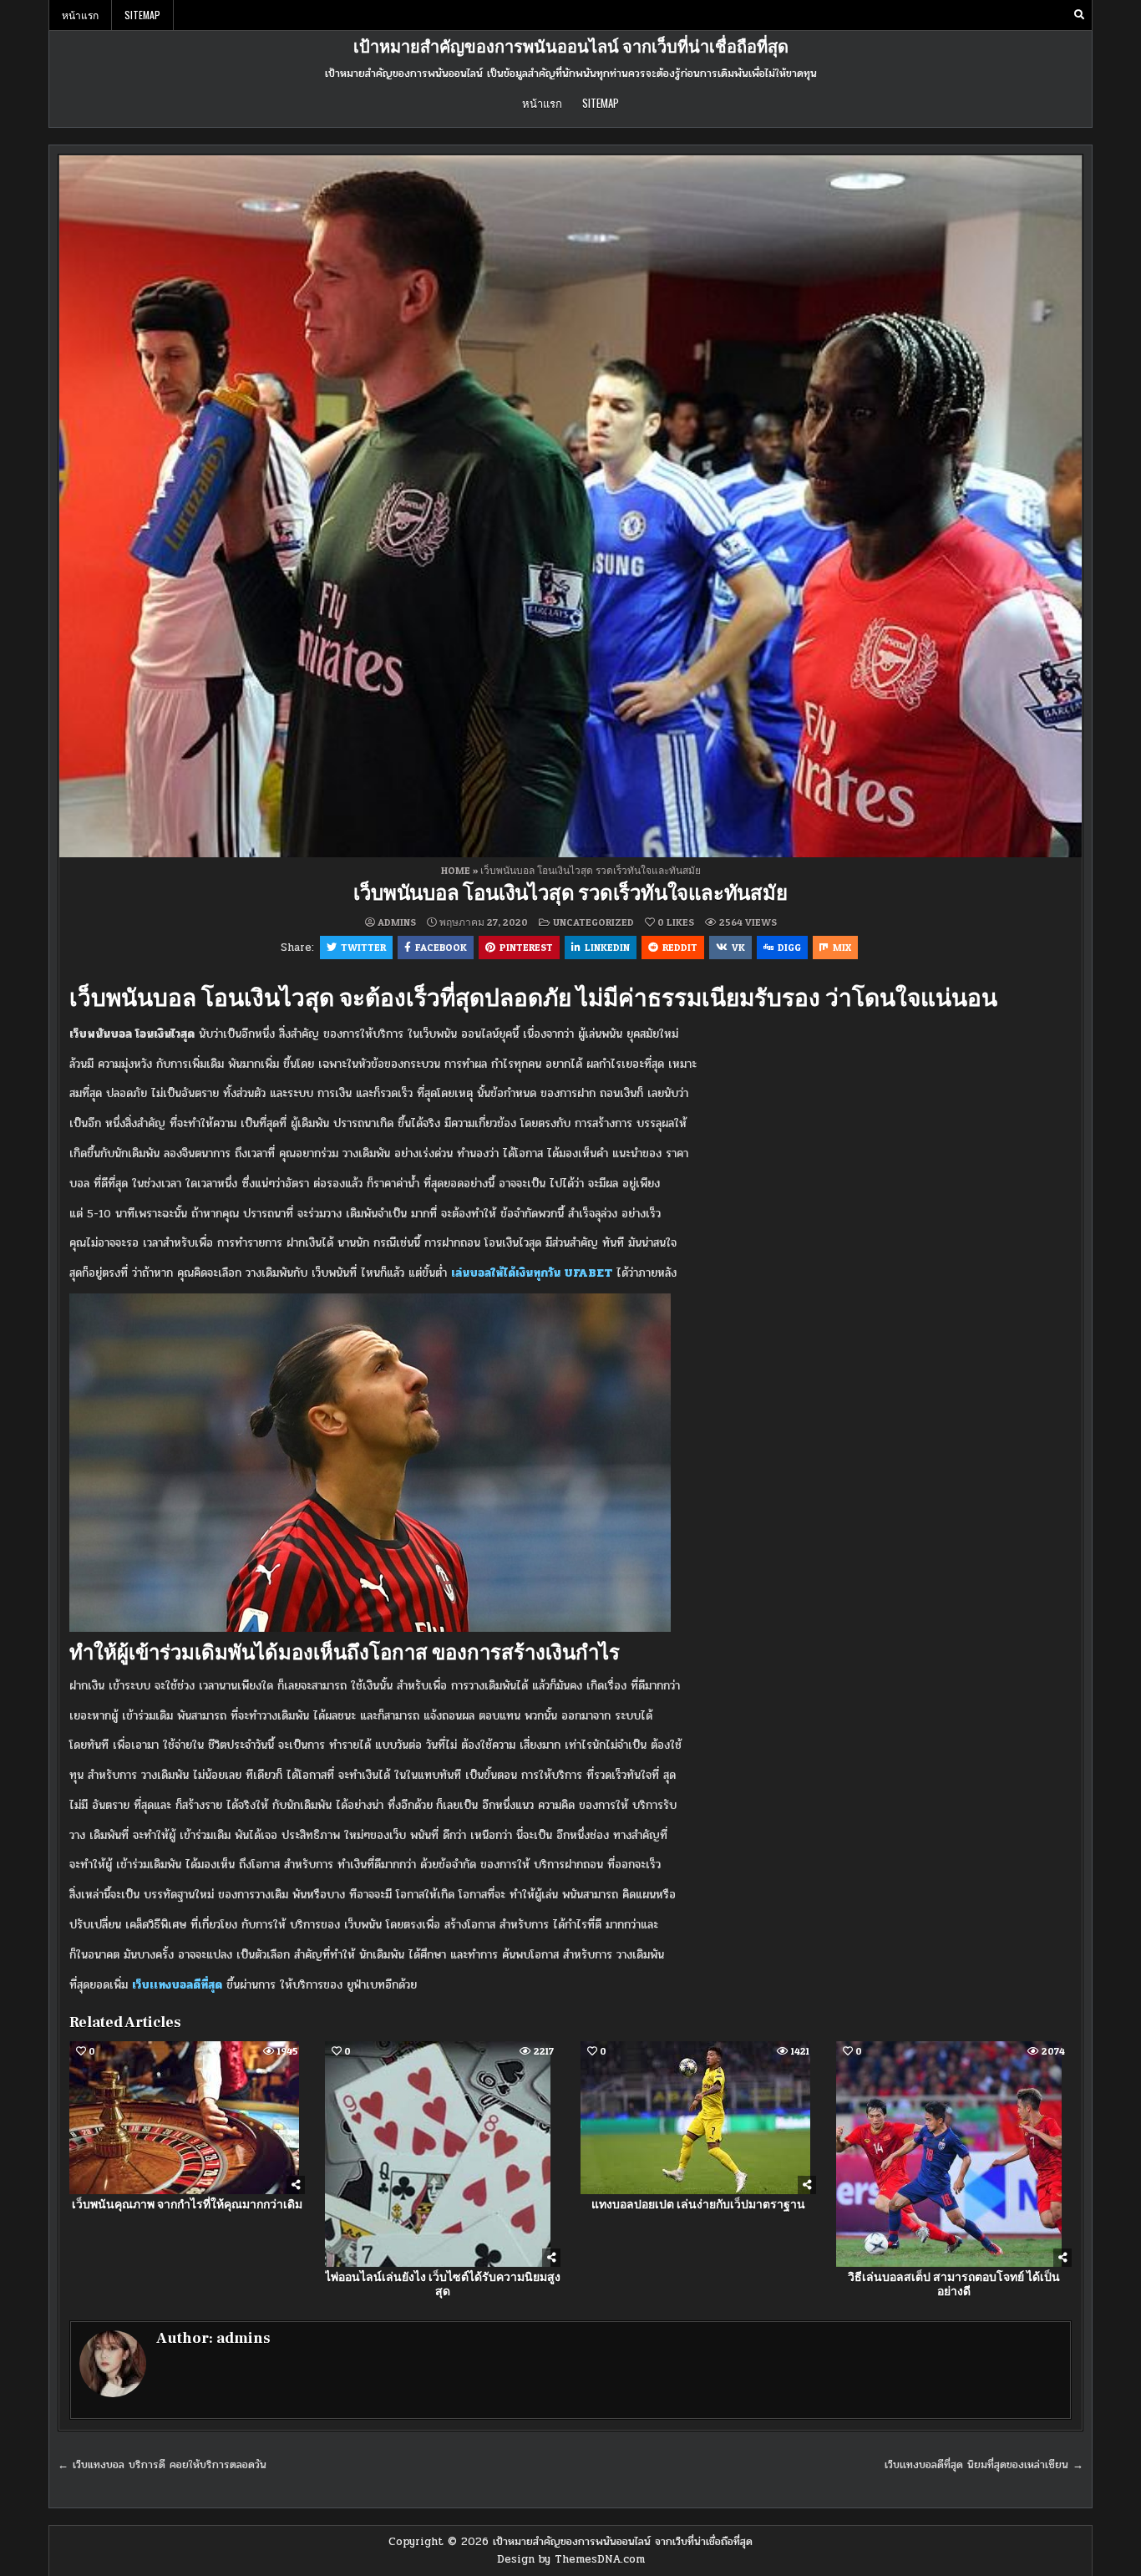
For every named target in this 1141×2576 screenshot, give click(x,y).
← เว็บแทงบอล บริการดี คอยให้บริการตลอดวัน (162, 2465)
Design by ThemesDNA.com (571, 2559)
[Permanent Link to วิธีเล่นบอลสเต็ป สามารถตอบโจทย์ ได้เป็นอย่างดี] (954, 2154)
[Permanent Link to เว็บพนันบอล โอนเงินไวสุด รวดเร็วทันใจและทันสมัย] (570, 506)
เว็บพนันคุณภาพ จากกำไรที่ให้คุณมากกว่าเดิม (187, 2205)
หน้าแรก (80, 15)
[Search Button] (1079, 15)
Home (456, 870)
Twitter (363, 947)
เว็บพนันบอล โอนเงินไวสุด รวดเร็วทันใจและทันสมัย (570, 894)
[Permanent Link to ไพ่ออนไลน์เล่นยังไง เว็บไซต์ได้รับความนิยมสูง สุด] (443, 2154)
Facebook (441, 947)
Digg (789, 947)
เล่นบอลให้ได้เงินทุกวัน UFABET (532, 1273)
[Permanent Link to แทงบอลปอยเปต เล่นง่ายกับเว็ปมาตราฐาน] (698, 2118)
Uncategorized (593, 922)
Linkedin (607, 947)
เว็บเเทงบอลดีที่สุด (177, 1985)
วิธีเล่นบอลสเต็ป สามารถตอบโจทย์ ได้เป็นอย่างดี (954, 2285)
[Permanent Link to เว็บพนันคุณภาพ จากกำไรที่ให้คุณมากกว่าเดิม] (187, 2118)
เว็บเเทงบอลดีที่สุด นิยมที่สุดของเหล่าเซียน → (984, 2465)
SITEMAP (142, 15)
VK (738, 947)
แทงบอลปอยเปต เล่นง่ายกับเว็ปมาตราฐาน (698, 2205)
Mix (842, 947)
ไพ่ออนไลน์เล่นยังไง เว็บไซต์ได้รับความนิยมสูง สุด (443, 2285)
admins (397, 922)
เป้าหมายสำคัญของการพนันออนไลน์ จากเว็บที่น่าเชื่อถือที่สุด (571, 48)
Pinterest (526, 947)
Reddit (680, 947)
